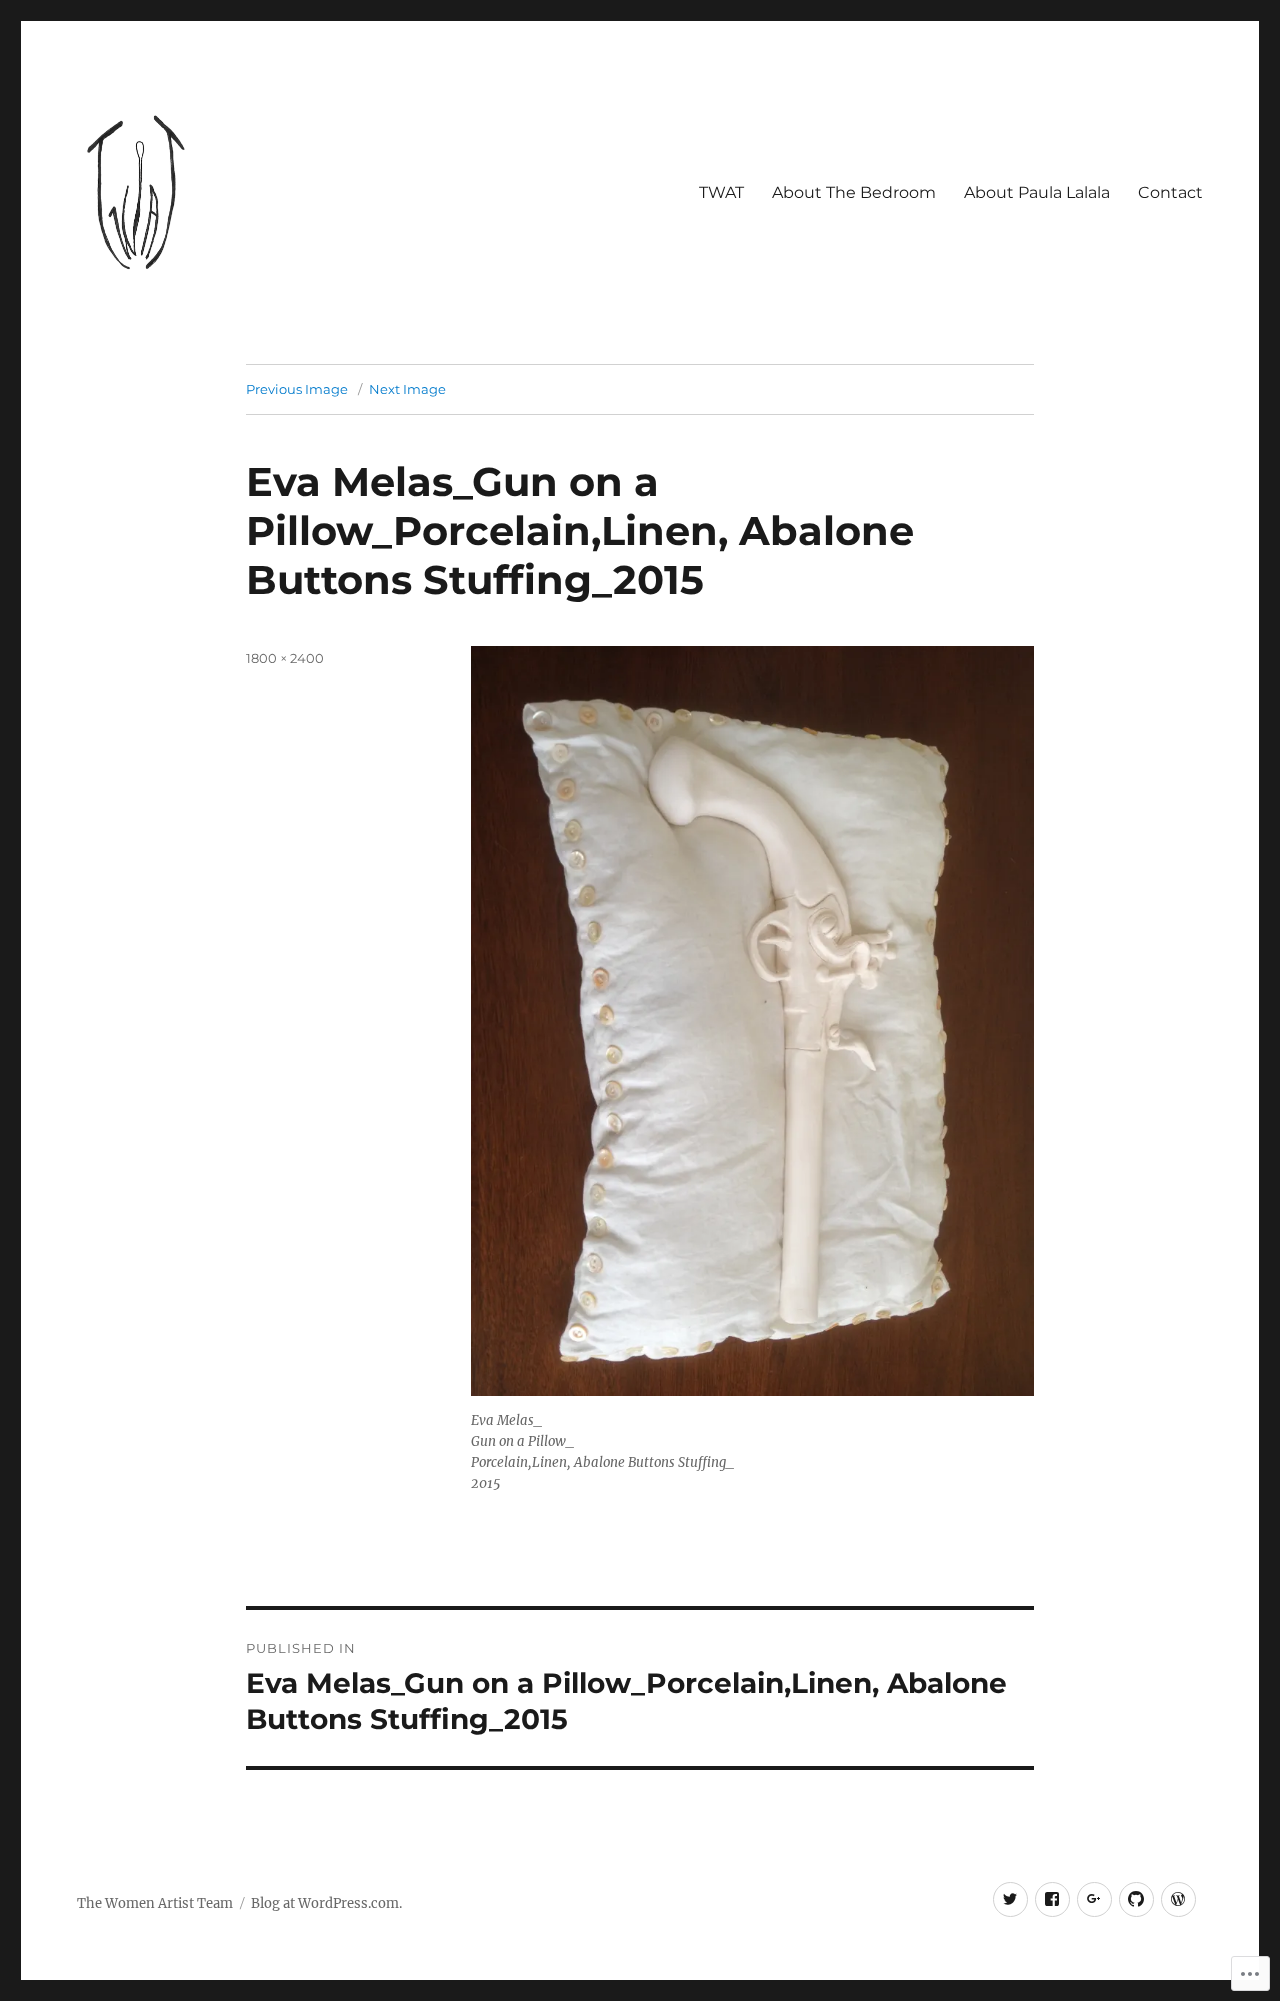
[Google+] (1094, 1899)
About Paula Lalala (1037, 192)
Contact (1170, 192)
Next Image (407, 389)
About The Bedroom (854, 192)
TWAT (721, 192)
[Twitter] (1010, 1899)
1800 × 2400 (285, 658)
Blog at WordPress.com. (326, 1903)
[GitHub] (1136, 1899)
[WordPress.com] (1178, 1899)
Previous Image (297, 389)
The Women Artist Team (155, 1903)
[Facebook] (1052, 1899)
